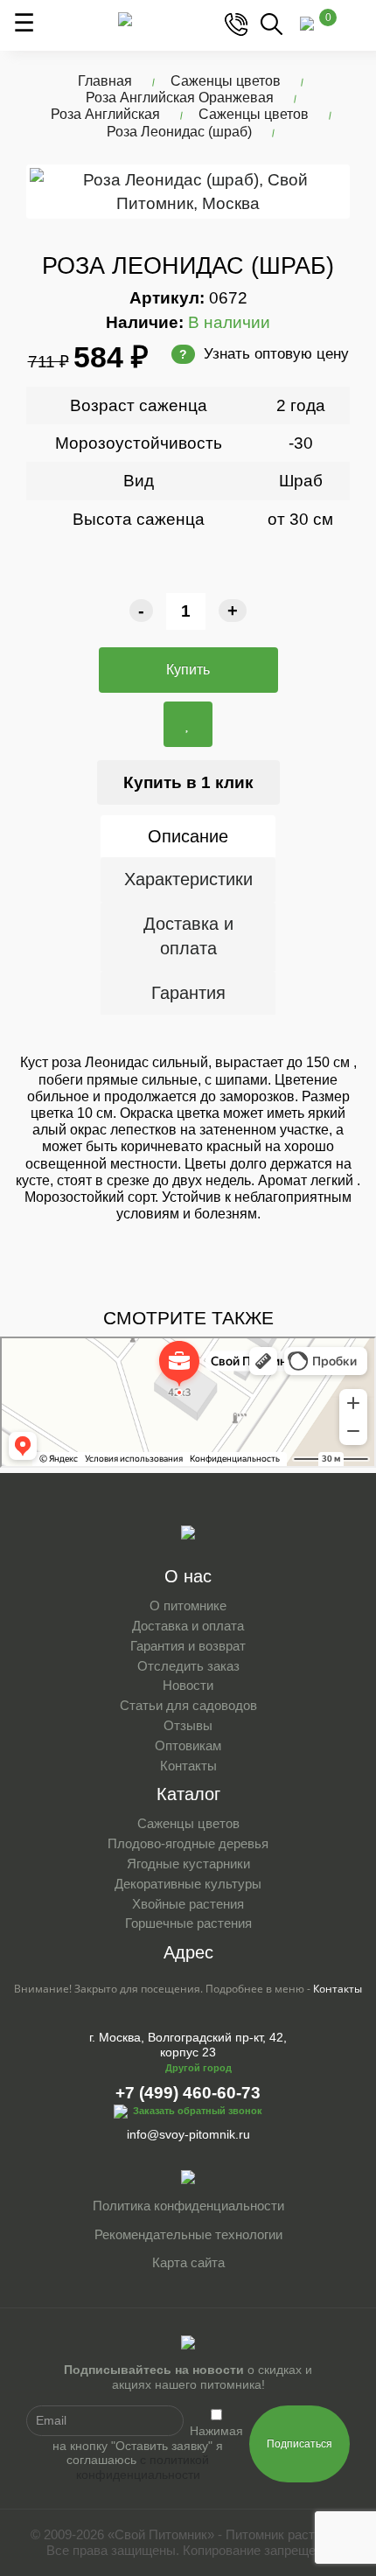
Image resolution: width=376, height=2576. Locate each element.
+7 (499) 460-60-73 (188, 2093)
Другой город (198, 2068)
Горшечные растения (188, 1923)
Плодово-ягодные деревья (188, 1843)
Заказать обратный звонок (198, 2111)
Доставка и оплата (188, 936)
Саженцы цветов (226, 81)
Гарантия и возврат (188, 1646)
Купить (188, 670)
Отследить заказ (188, 1666)
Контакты (188, 1766)
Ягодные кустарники (188, 1864)
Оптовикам (188, 1745)
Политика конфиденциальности (188, 2206)
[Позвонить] (236, 23)
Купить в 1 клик (188, 782)
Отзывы (188, 1725)
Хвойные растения (188, 1904)
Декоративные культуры (188, 1884)
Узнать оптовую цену (264, 354)
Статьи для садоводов (188, 1705)
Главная (105, 81)
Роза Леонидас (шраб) (179, 132)
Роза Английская (105, 114)
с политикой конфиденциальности (143, 2467)
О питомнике (188, 1606)
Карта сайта (188, 2262)
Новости (188, 1685)
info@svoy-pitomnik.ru (188, 2134)
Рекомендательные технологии (188, 2234)
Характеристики (188, 879)
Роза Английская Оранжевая (180, 98)
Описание (188, 836)
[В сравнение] (188, 724)
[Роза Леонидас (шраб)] (188, 192)
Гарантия (188, 993)
